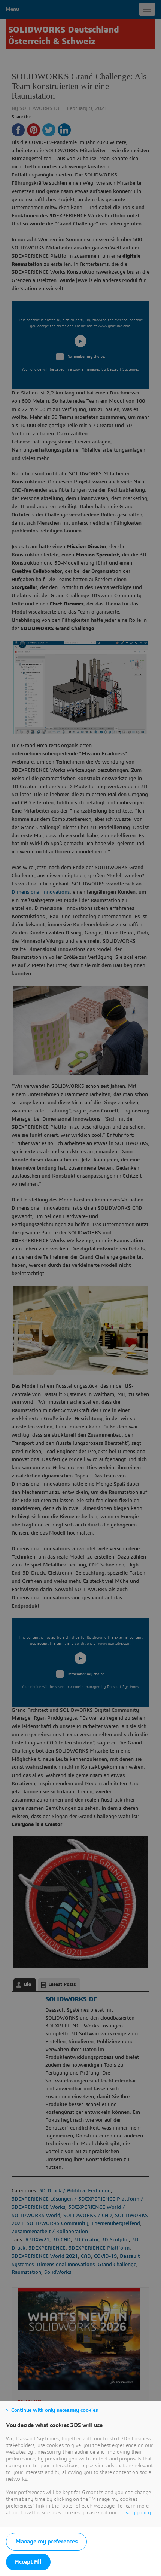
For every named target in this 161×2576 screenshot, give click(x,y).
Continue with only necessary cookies (55, 2410)
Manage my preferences (46, 2542)
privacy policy (135, 2513)
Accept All (28, 2562)
